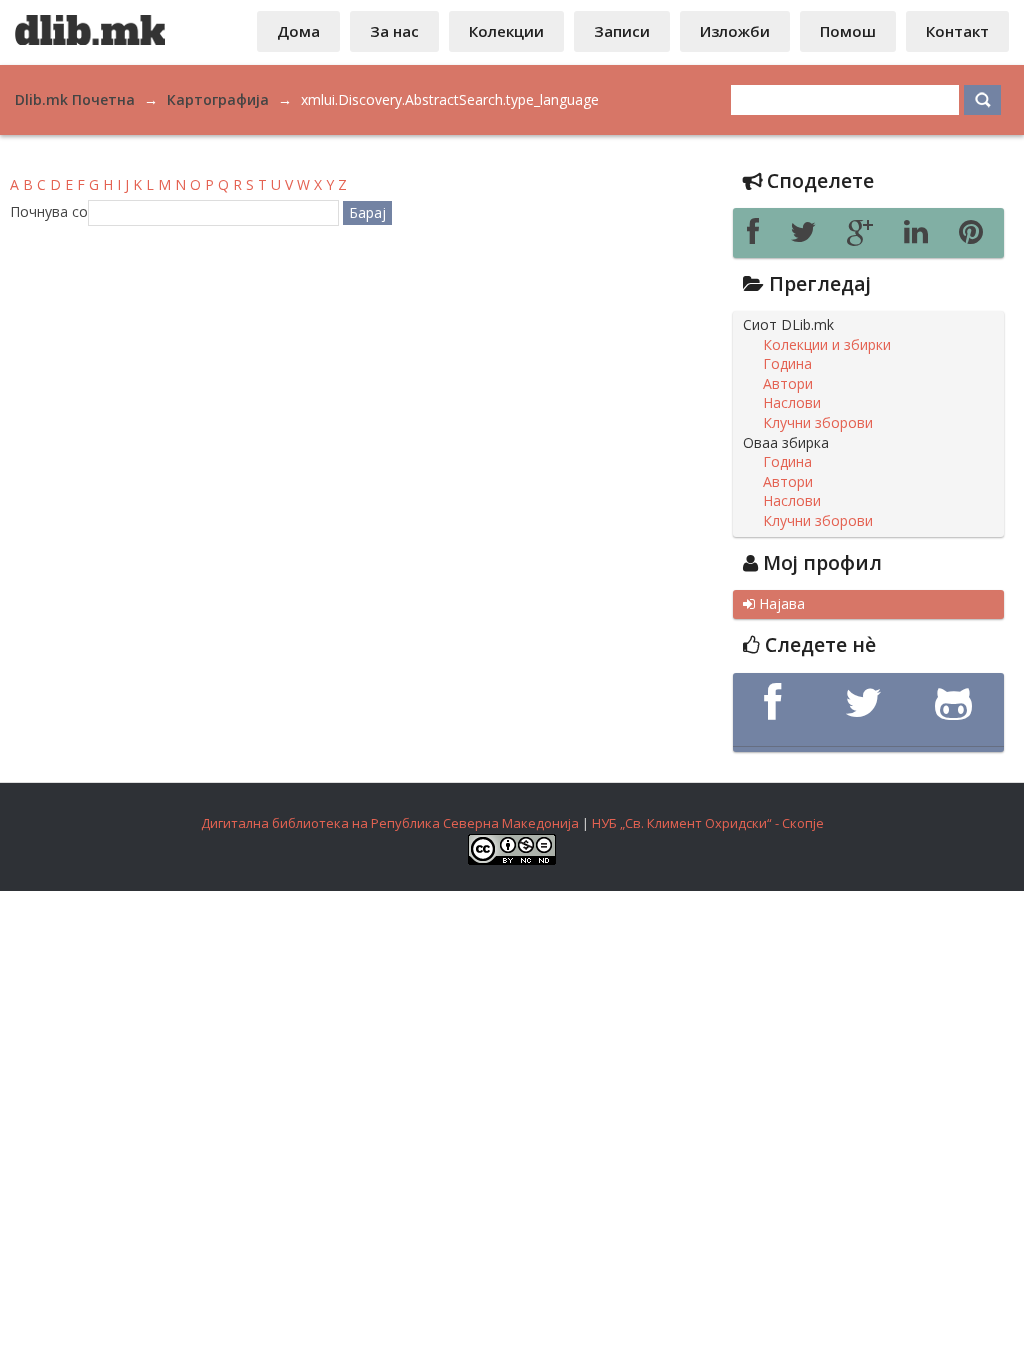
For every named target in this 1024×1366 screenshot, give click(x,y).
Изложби (735, 31)
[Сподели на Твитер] (808, 237)
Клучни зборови (818, 423)
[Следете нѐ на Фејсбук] (778, 703)
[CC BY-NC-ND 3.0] (512, 860)
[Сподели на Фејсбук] (758, 237)
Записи (622, 31)
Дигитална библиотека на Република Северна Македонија (390, 823)
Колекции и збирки (827, 345)
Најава (774, 604)
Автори (788, 384)
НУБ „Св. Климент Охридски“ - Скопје (708, 823)
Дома (298, 31)
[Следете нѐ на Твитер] (868, 703)
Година (787, 364)
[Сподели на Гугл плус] (865, 237)
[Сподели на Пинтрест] (974, 237)
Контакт (957, 31)
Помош (848, 31)
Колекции (506, 31)
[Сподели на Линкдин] (921, 237)
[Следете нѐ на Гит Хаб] (958, 703)
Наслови (792, 403)
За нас (394, 31)
